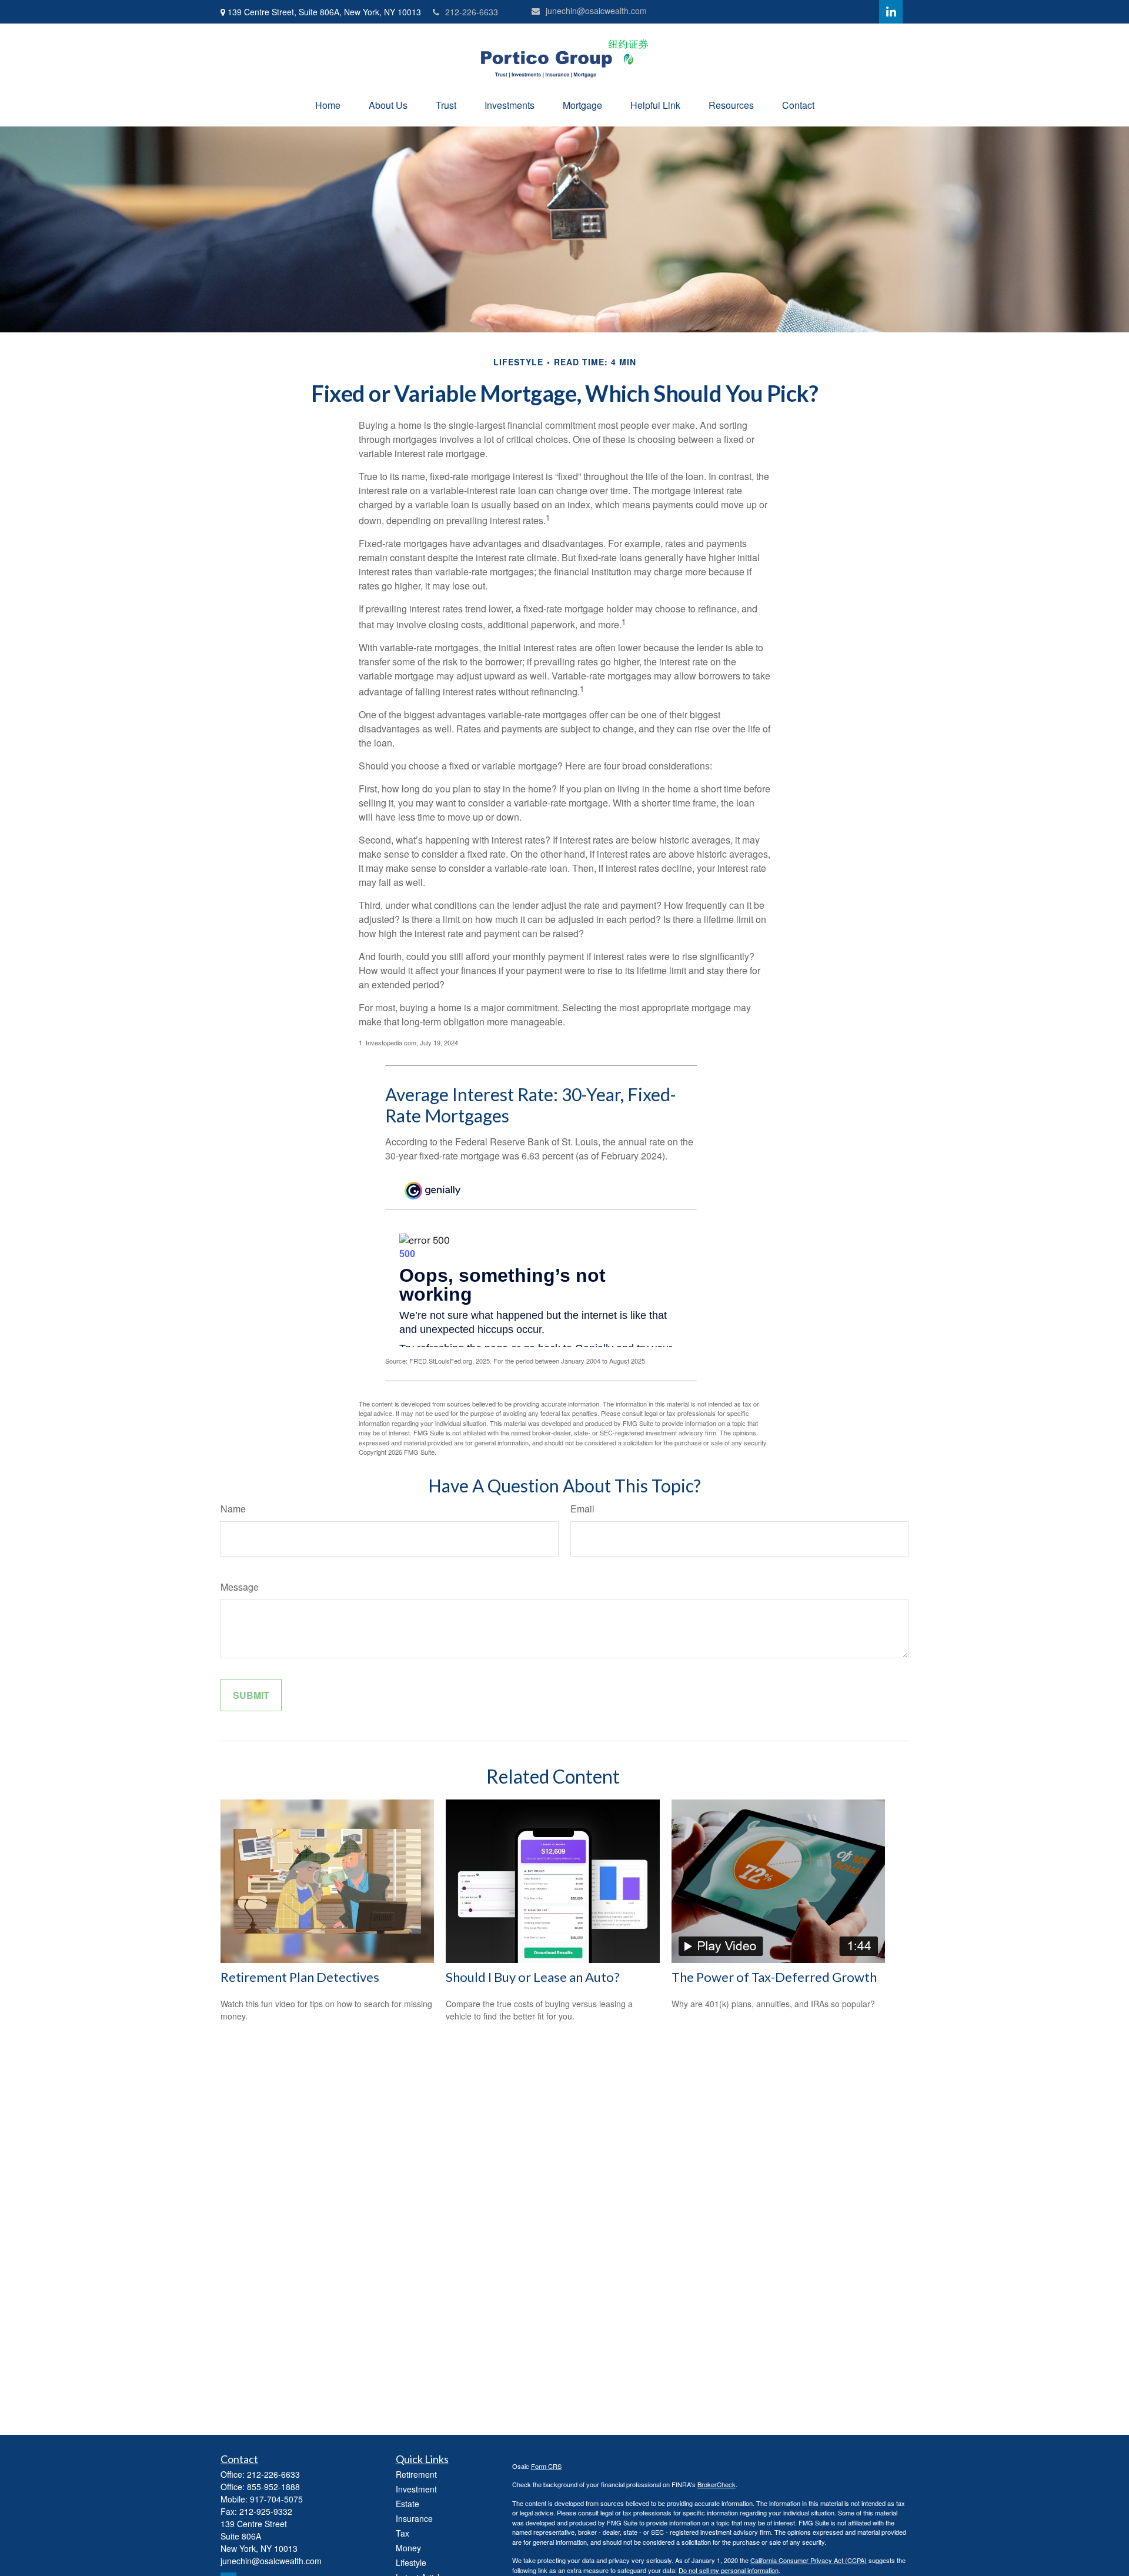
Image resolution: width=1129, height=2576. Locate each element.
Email (582, 1509)
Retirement (416, 2474)
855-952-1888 (273, 2487)
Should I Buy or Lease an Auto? (533, 1977)
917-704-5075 (276, 2499)
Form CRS (546, 2466)
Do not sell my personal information (729, 2570)
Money (408, 2548)
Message (240, 1587)
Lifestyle (411, 2562)
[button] (328, 105)
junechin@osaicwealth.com (596, 11)
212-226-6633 (472, 12)
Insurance (414, 2518)
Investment (416, 2489)
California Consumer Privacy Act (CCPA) (809, 2560)
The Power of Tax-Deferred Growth (774, 1977)
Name (233, 1509)
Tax (403, 2533)
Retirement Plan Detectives (300, 1977)
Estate (407, 2504)
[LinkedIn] (891, 12)
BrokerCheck (717, 2484)
